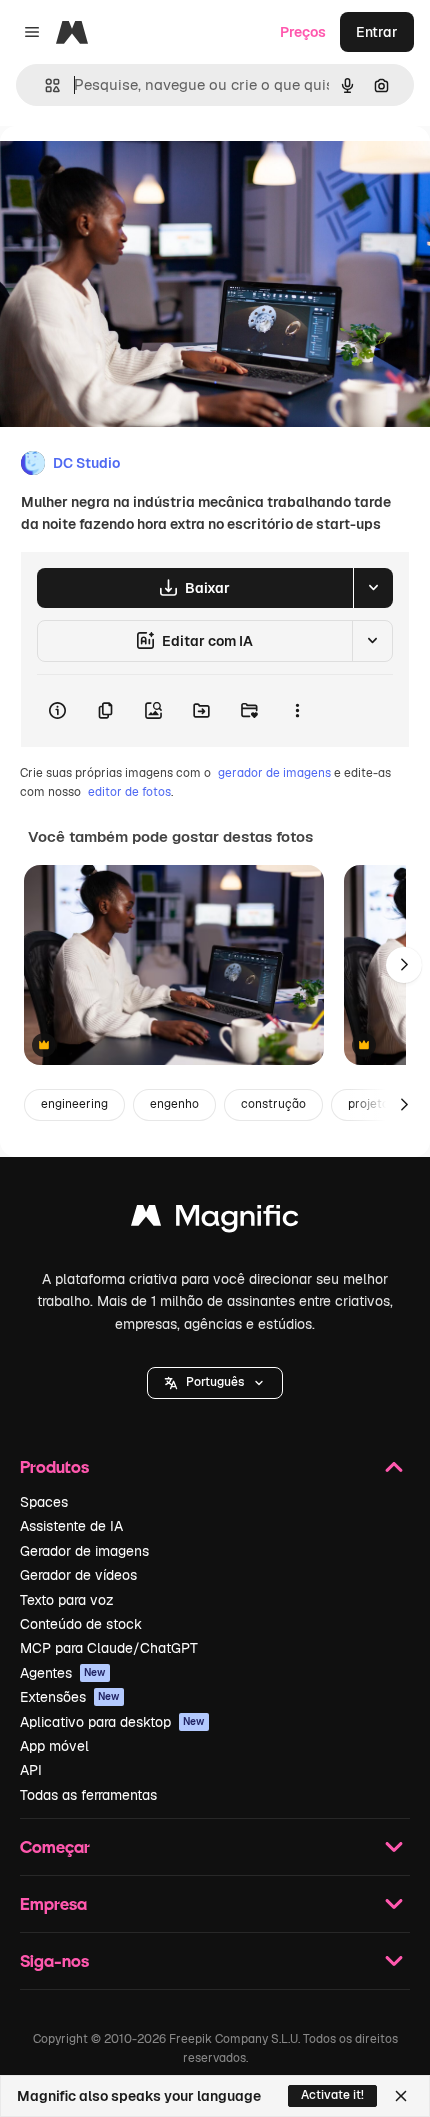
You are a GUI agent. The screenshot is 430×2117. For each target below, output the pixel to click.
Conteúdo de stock (81, 1624)
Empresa (53, 1903)
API (31, 1770)
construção (273, 1104)
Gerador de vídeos (78, 1575)
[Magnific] (215, 1220)
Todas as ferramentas (88, 1795)
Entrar (377, 32)
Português (215, 1382)
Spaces (44, 1502)
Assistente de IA (71, 1526)
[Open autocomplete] (44, 85)
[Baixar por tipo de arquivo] (373, 588)
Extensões (70, 1697)
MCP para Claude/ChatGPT (109, 1648)
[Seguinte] (404, 965)
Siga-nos (54, 1960)
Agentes (63, 1673)
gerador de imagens (274, 773)
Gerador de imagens (84, 1551)
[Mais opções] (297, 711)
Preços (303, 32)
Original (128, 171)
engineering (74, 1104)
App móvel (54, 1746)
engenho (174, 1104)
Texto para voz (67, 1600)
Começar (55, 1846)
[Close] (401, 2096)
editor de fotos (129, 792)
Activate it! (332, 2095)
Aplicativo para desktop (112, 1722)
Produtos (54, 1466)
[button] (215, 1383)
